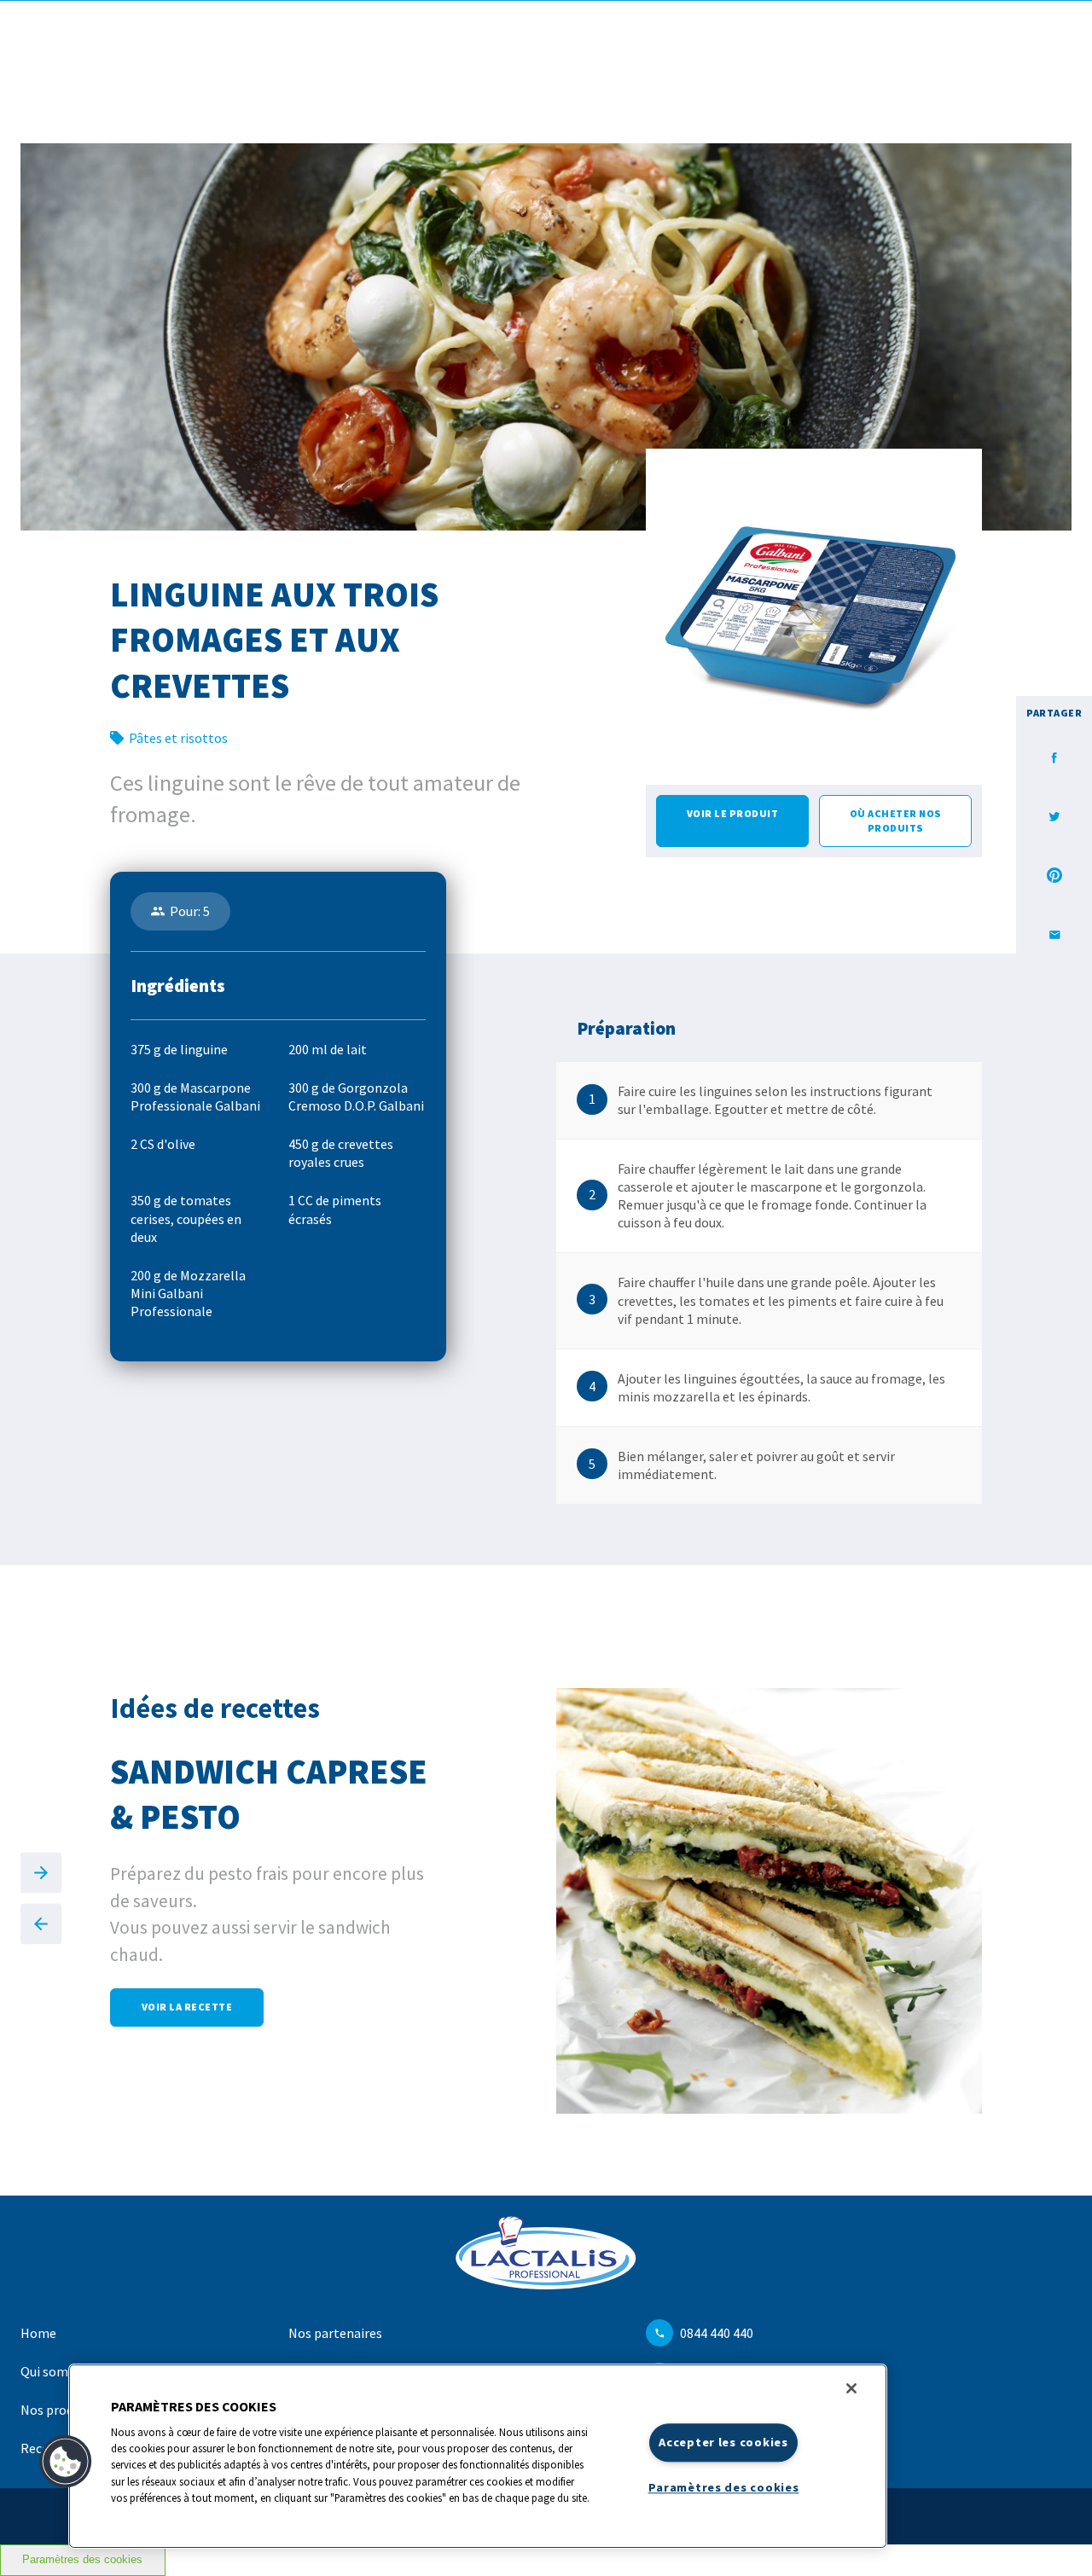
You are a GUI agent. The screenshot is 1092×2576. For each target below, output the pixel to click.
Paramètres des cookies (82, 2560)
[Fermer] (851, 2388)
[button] (66, 2462)
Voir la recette (187, 2007)
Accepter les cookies (723, 2442)
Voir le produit (733, 813)
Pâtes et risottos (178, 738)
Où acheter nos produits (896, 820)
